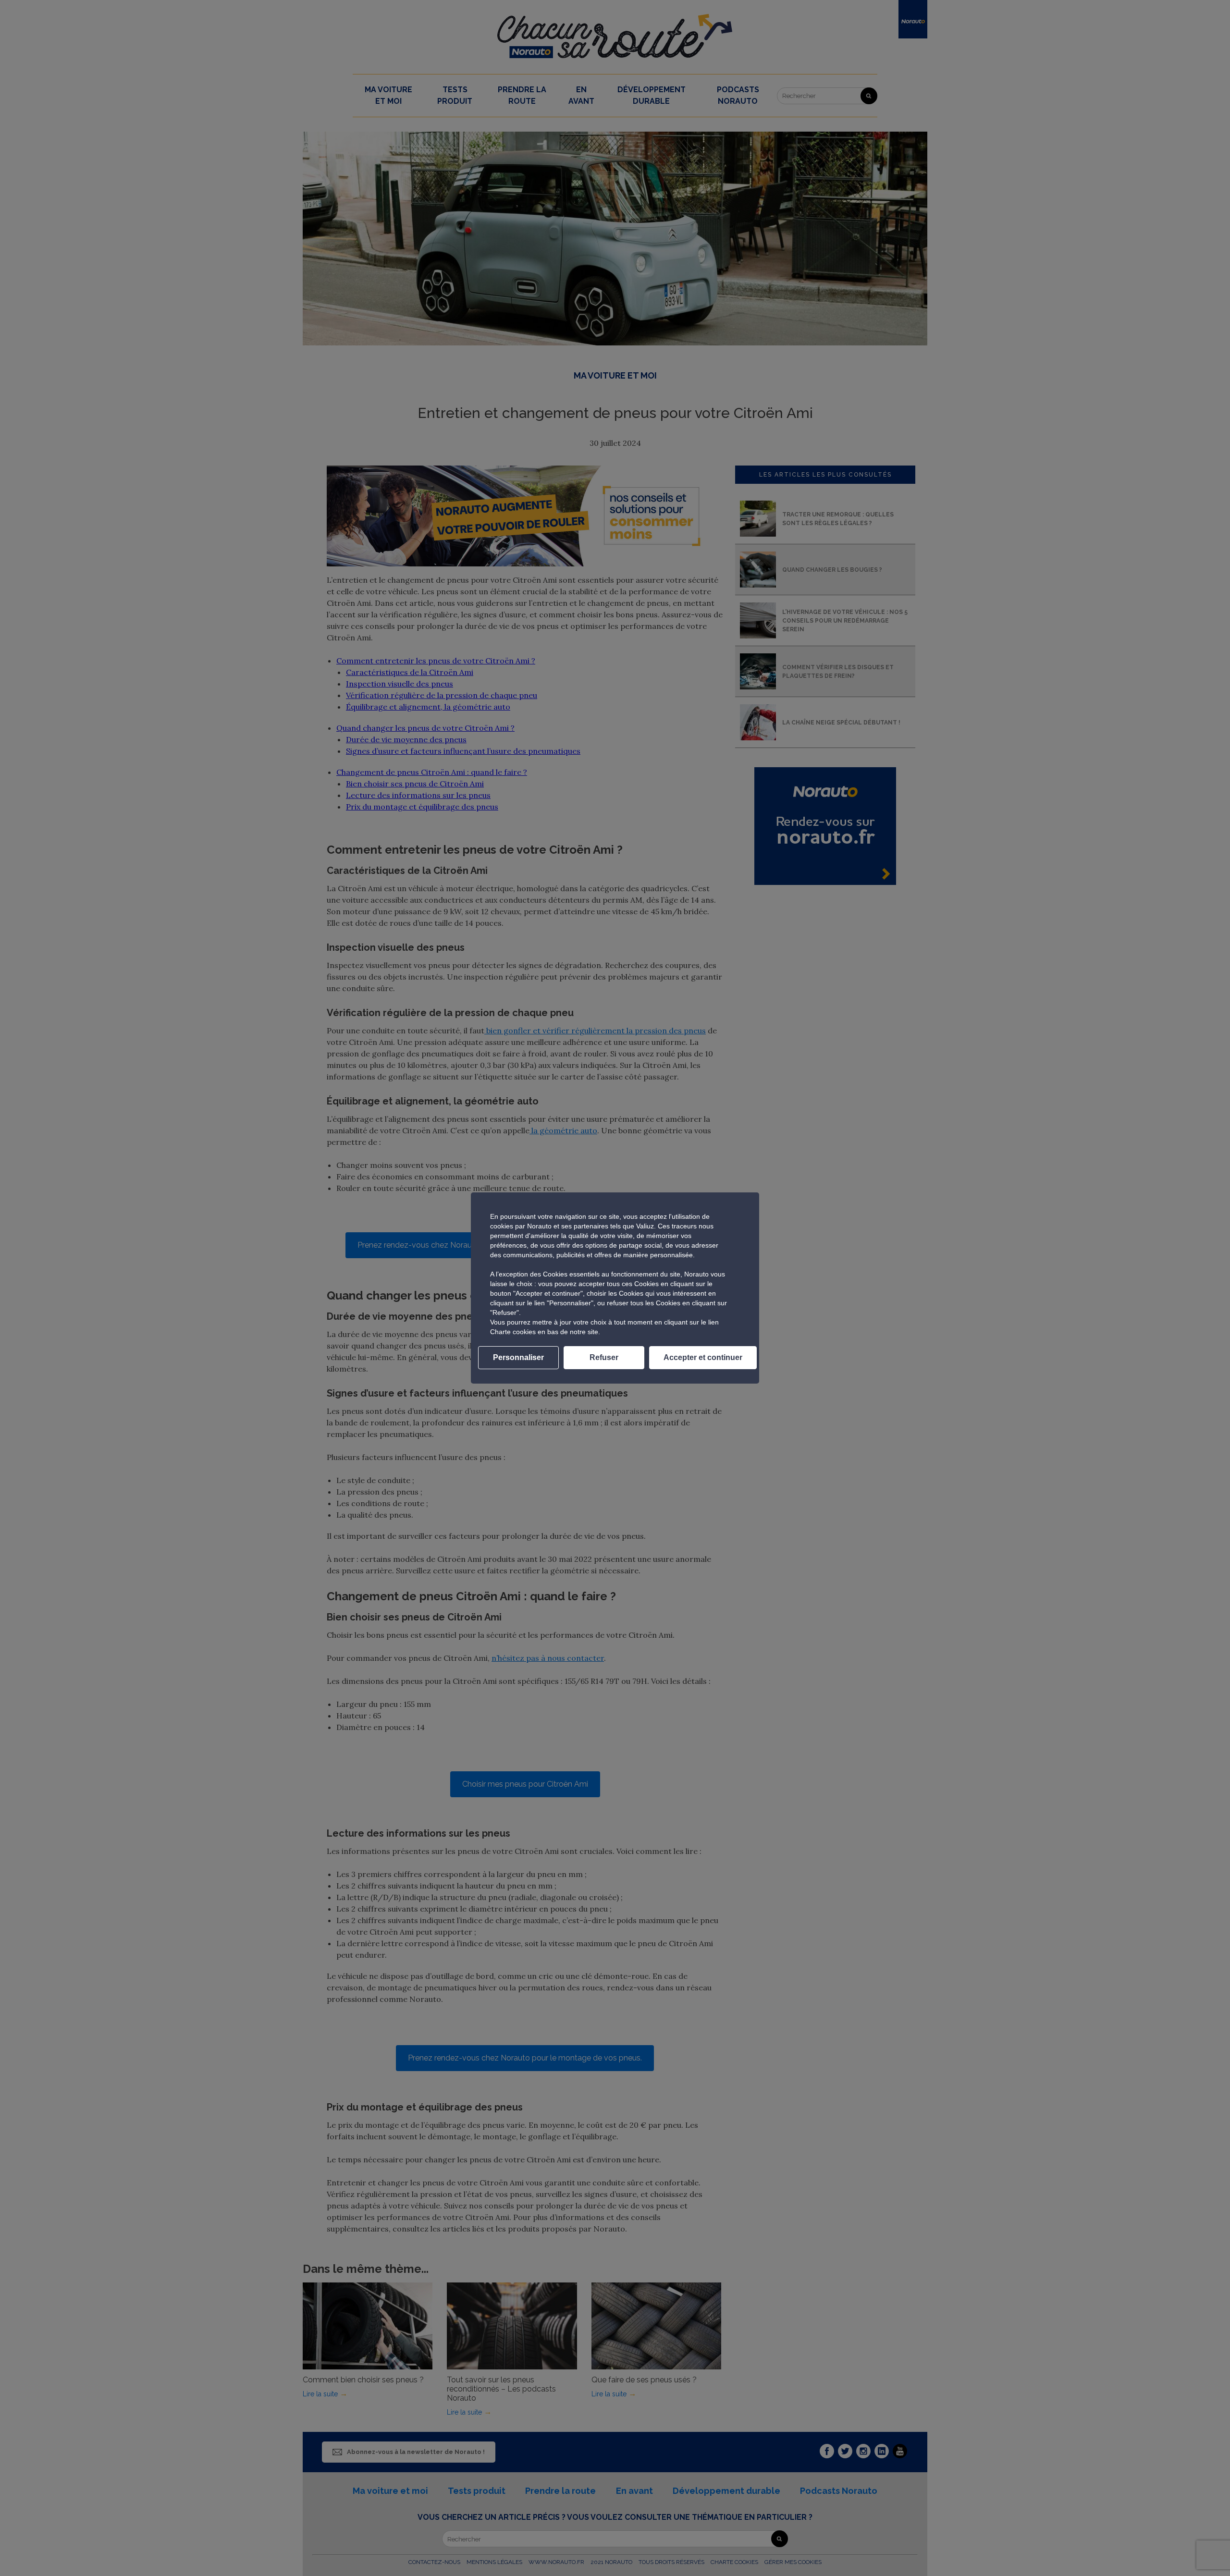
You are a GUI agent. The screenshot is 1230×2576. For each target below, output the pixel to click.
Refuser (604, 1357)
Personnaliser (518, 1357)
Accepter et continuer (703, 1357)
